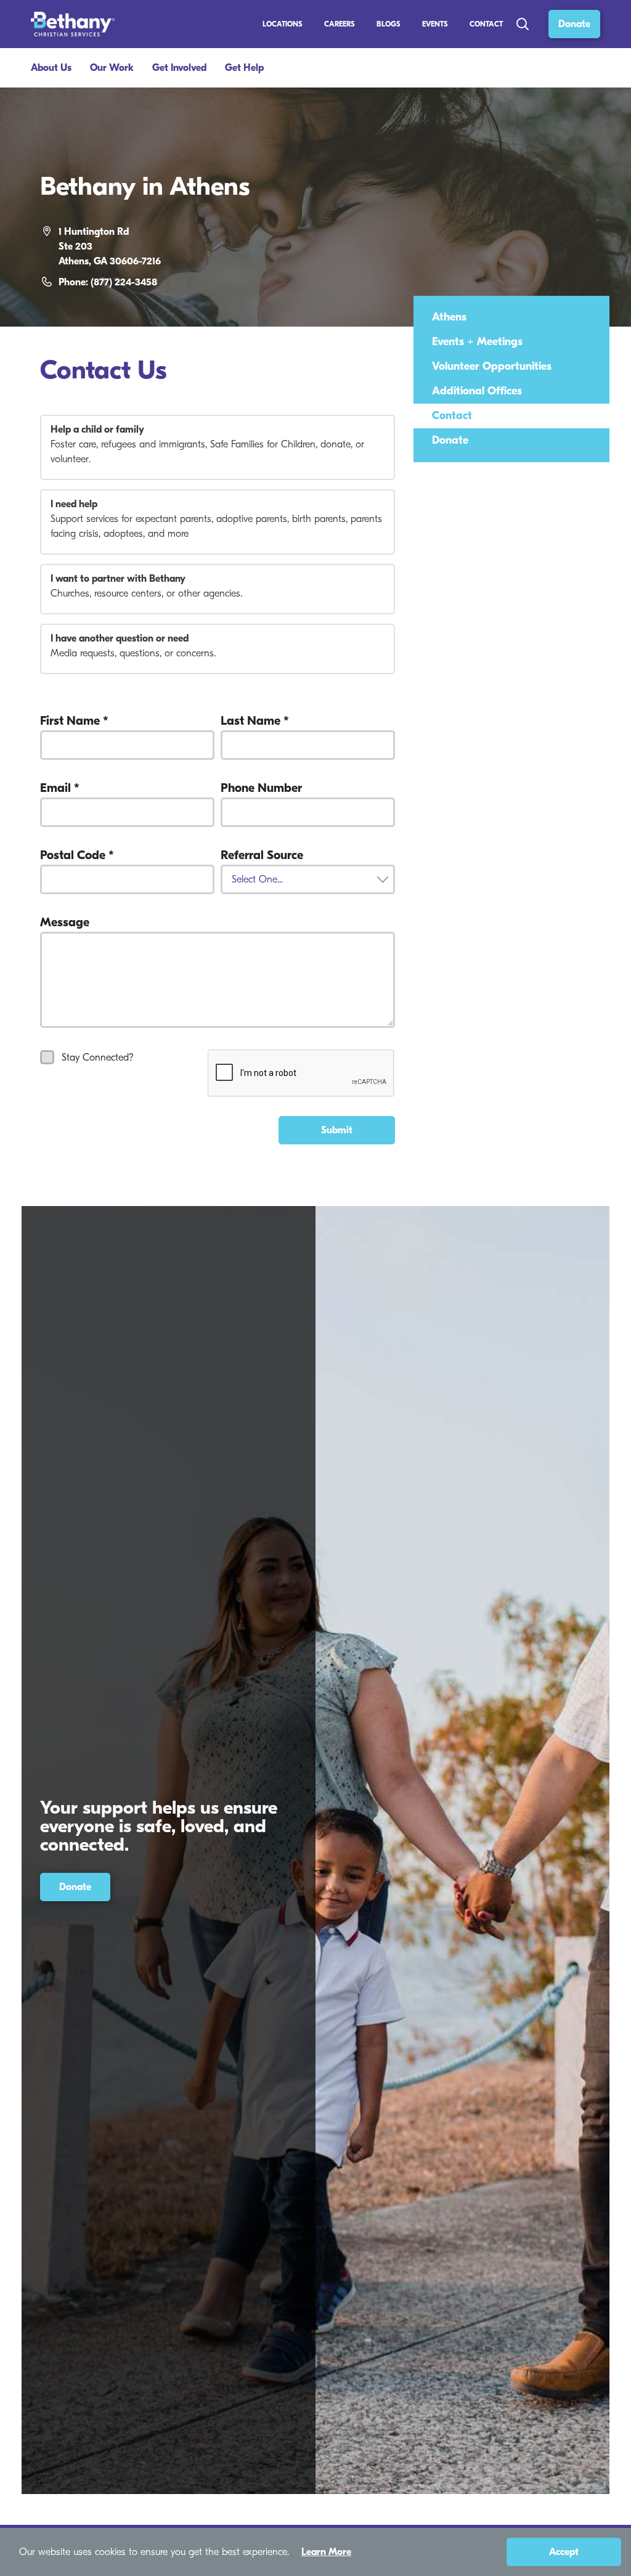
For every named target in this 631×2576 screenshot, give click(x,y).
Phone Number (261, 788)
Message (65, 923)
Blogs (389, 24)
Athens (449, 317)
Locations (283, 24)
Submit (337, 1130)
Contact (486, 24)
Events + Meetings (477, 342)
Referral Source (262, 855)
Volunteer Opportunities (492, 366)
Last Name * (255, 721)
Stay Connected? (98, 1058)
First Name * (74, 721)
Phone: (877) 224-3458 (108, 282)
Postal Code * (77, 855)
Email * (60, 788)
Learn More (326, 2552)
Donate (574, 24)
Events (435, 24)
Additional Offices (477, 391)
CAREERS (340, 24)
